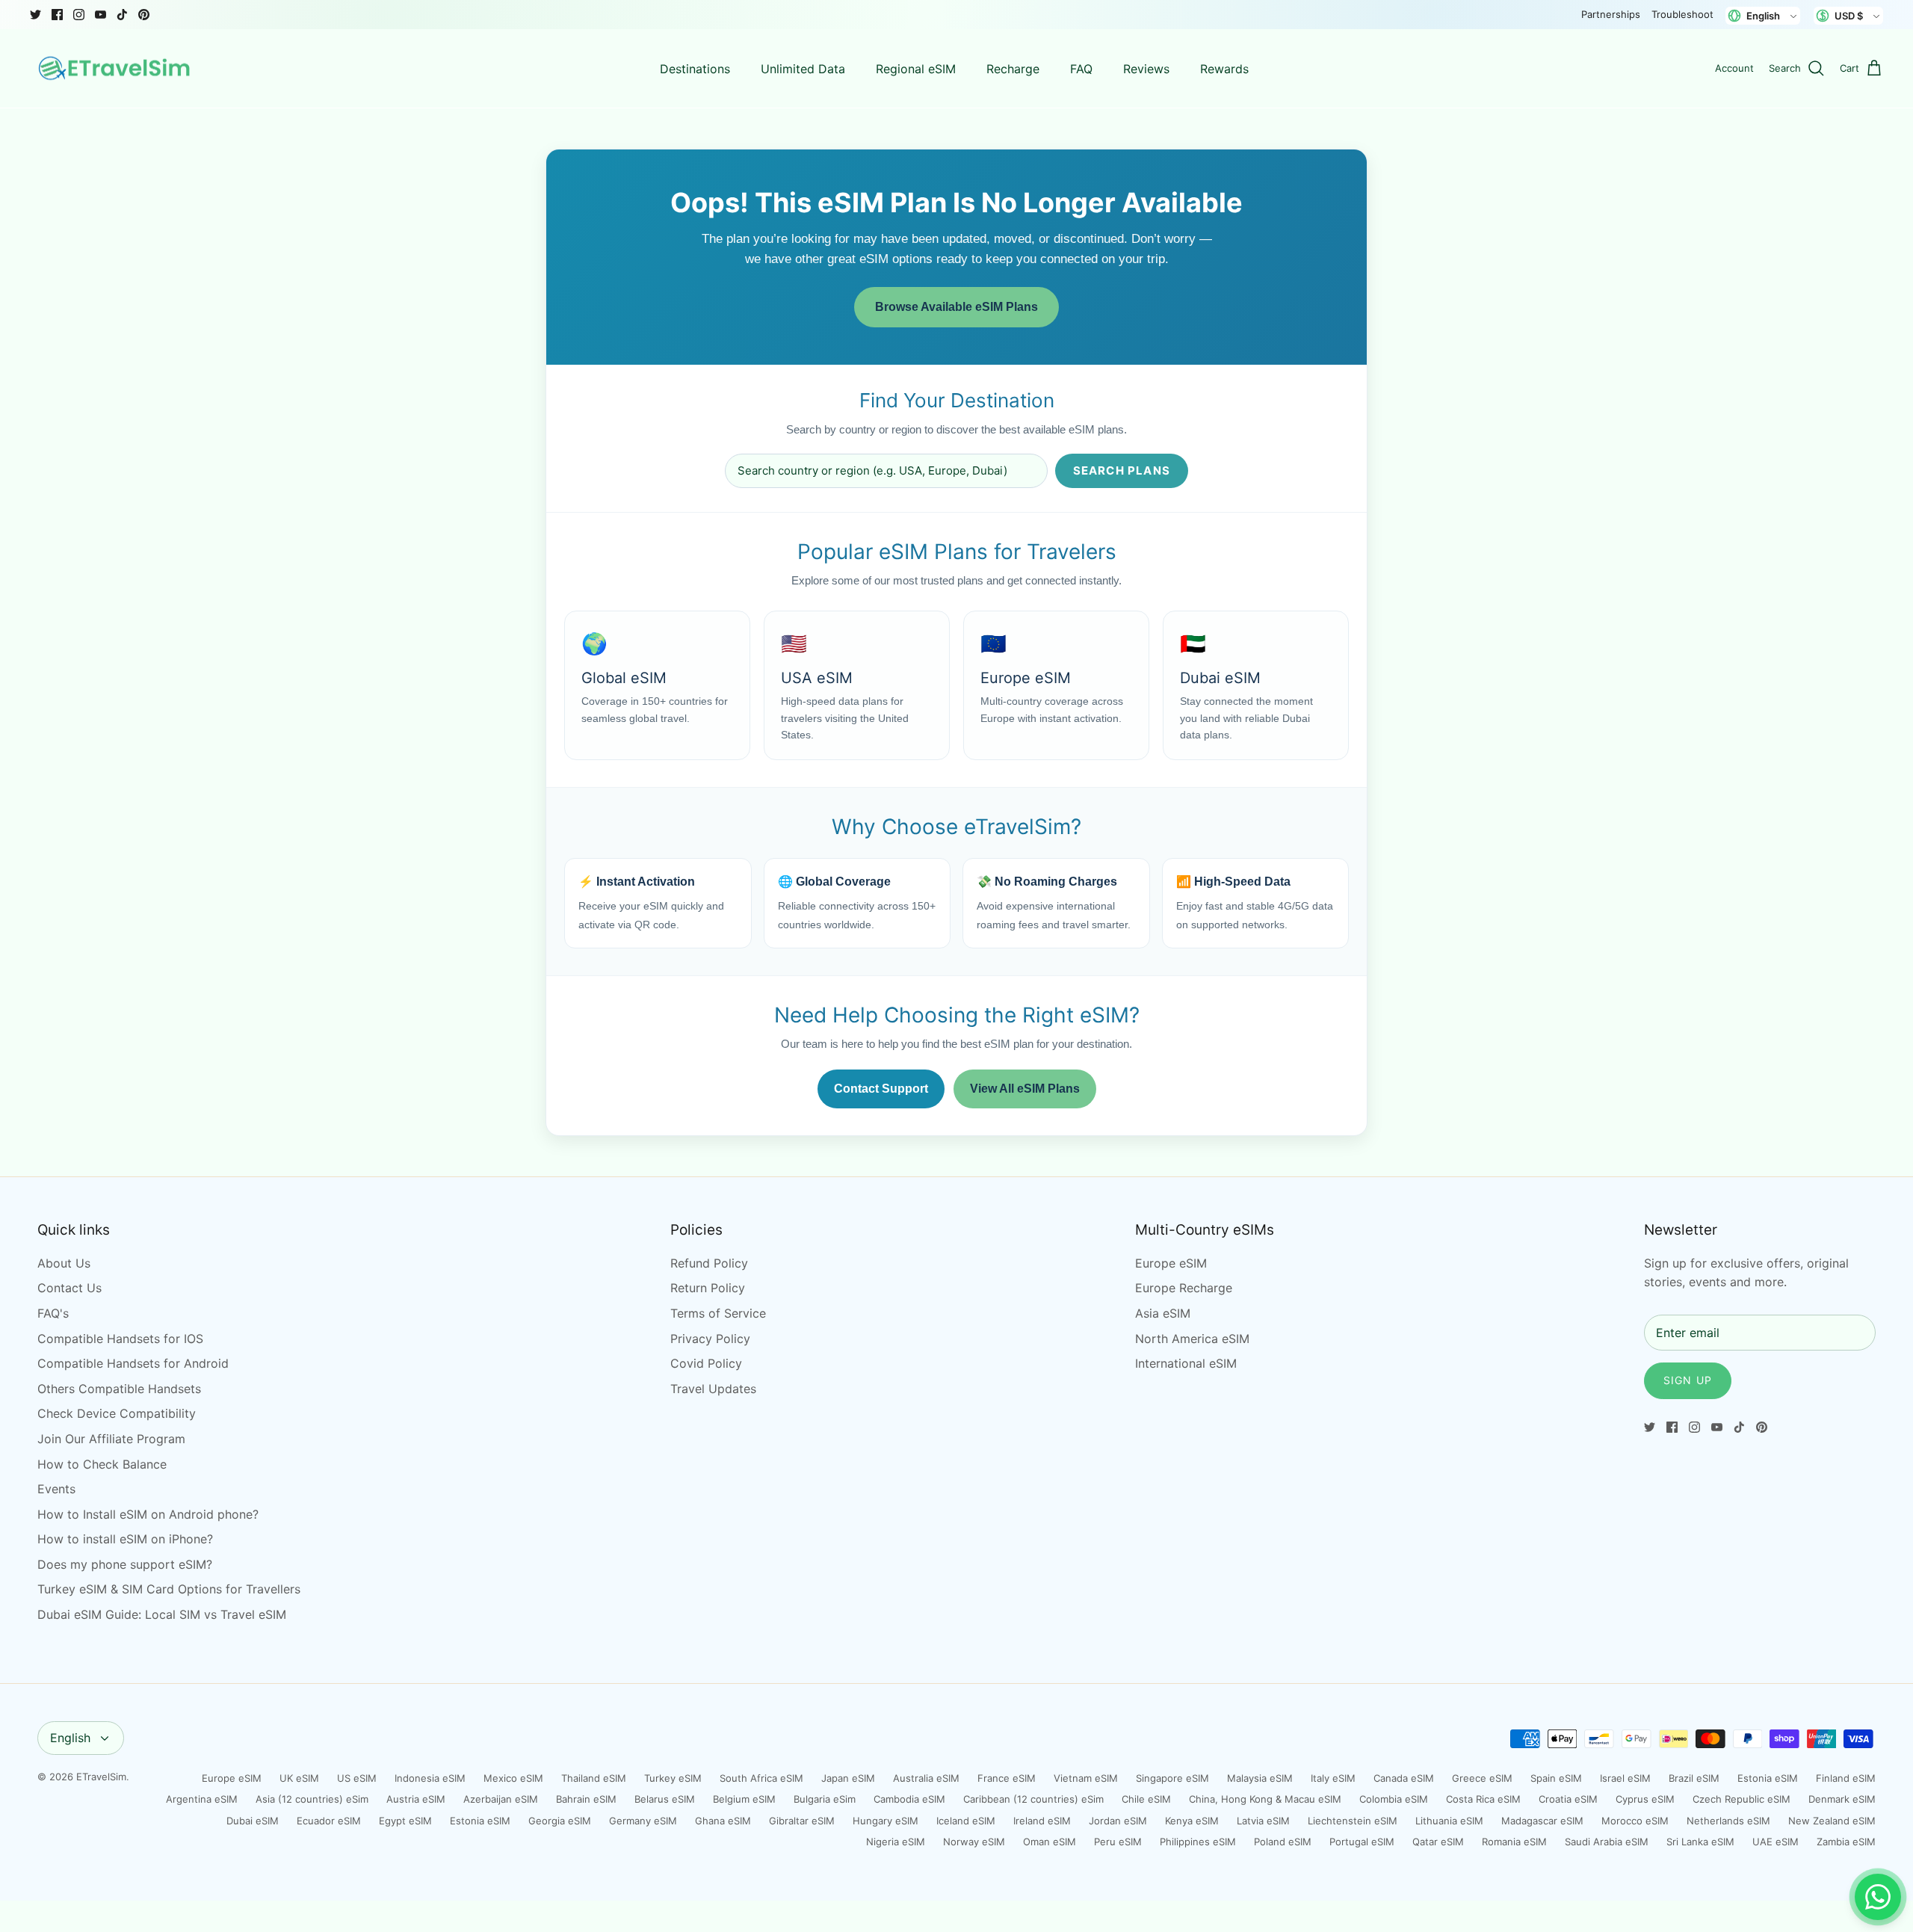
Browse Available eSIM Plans (956, 307)
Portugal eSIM (1362, 1842)
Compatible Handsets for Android (133, 1363)
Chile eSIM (1146, 1799)
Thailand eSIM (594, 1778)
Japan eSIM (848, 1778)
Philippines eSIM (1198, 1842)
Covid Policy (706, 1363)
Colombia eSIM (1394, 1799)
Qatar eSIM (1438, 1842)
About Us (64, 1263)
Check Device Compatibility (117, 1413)
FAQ (1081, 69)
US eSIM (357, 1778)
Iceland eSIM (966, 1821)
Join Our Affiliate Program (111, 1439)
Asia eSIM (1163, 1313)
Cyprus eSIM (1645, 1799)
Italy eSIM (1333, 1778)
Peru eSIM (1118, 1842)
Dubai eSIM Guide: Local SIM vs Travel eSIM (162, 1614)
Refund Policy (709, 1263)
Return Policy (708, 1288)
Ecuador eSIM (329, 1821)
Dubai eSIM (253, 1821)
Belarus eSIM (665, 1799)
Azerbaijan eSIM (501, 1799)
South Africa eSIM (761, 1778)
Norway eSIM (974, 1842)
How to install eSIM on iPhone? (125, 1539)
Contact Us (69, 1288)
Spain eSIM (1556, 1778)
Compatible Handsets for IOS (120, 1339)
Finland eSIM (1846, 1778)
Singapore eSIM (1172, 1778)
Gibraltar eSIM (802, 1821)
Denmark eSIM (1842, 1799)
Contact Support (881, 1089)
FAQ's (53, 1313)
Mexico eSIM (513, 1778)
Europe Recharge (1184, 1288)
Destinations (695, 69)
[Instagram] (79, 15)
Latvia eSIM (1263, 1821)
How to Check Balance (102, 1464)
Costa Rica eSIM (1483, 1799)
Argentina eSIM (202, 1799)
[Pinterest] (144, 15)
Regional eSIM (916, 69)
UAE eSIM (1776, 1842)
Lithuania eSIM (1449, 1821)
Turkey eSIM (673, 1778)
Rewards (1224, 69)
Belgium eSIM (744, 1799)
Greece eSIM (1482, 1778)
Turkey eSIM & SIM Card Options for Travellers (169, 1589)
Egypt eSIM (405, 1821)
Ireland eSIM (1042, 1821)
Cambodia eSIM (909, 1799)
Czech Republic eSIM (1742, 1799)
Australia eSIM (926, 1778)
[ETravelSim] (116, 69)
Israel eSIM (1625, 1778)
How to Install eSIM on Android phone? (148, 1514)
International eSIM (1186, 1363)
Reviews (1146, 69)
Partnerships (1611, 14)
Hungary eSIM (886, 1821)
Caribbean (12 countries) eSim (1033, 1799)
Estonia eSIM (1768, 1778)
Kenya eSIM (1192, 1821)
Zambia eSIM (1846, 1842)
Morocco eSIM (1635, 1821)
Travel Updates (713, 1389)
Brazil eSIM (1694, 1778)
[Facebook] (57, 15)
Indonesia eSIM (430, 1778)
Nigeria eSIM (896, 1842)
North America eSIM (1192, 1339)
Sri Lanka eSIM (1700, 1842)
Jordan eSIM (1118, 1821)
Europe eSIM (1171, 1263)
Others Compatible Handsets (119, 1389)
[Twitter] (35, 15)
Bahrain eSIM (586, 1799)
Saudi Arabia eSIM (1607, 1842)
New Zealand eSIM (1832, 1821)
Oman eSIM (1050, 1842)
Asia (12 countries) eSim (312, 1799)
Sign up (1688, 1380)
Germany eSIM (643, 1821)
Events (56, 1489)
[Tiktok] (122, 15)
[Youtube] (101, 15)
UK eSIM (299, 1778)
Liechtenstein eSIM (1353, 1821)
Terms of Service (718, 1313)
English (70, 1738)
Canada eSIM (1404, 1778)
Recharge (1013, 69)
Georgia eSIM (560, 1821)
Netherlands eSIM (1728, 1821)
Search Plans (1122, 470)
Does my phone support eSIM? (125, 1564)
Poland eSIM (1283, 1842)
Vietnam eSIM (1086, 1778)
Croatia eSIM (1568, 1799)
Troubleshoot (1682, 14)
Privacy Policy (710, 1339)
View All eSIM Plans (1025, 1089)
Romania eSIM (1514, 1842)
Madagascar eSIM (1542, 1821)
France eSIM (1007, 1778)
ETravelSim (101, 1777)
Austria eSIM (416, 1799)
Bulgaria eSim (825, 1799)
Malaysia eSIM (1260, 1778)
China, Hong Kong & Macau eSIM (1265, 1799)
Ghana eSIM (723, 1821)
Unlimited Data (803, 69)
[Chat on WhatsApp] (1878, 1897)
